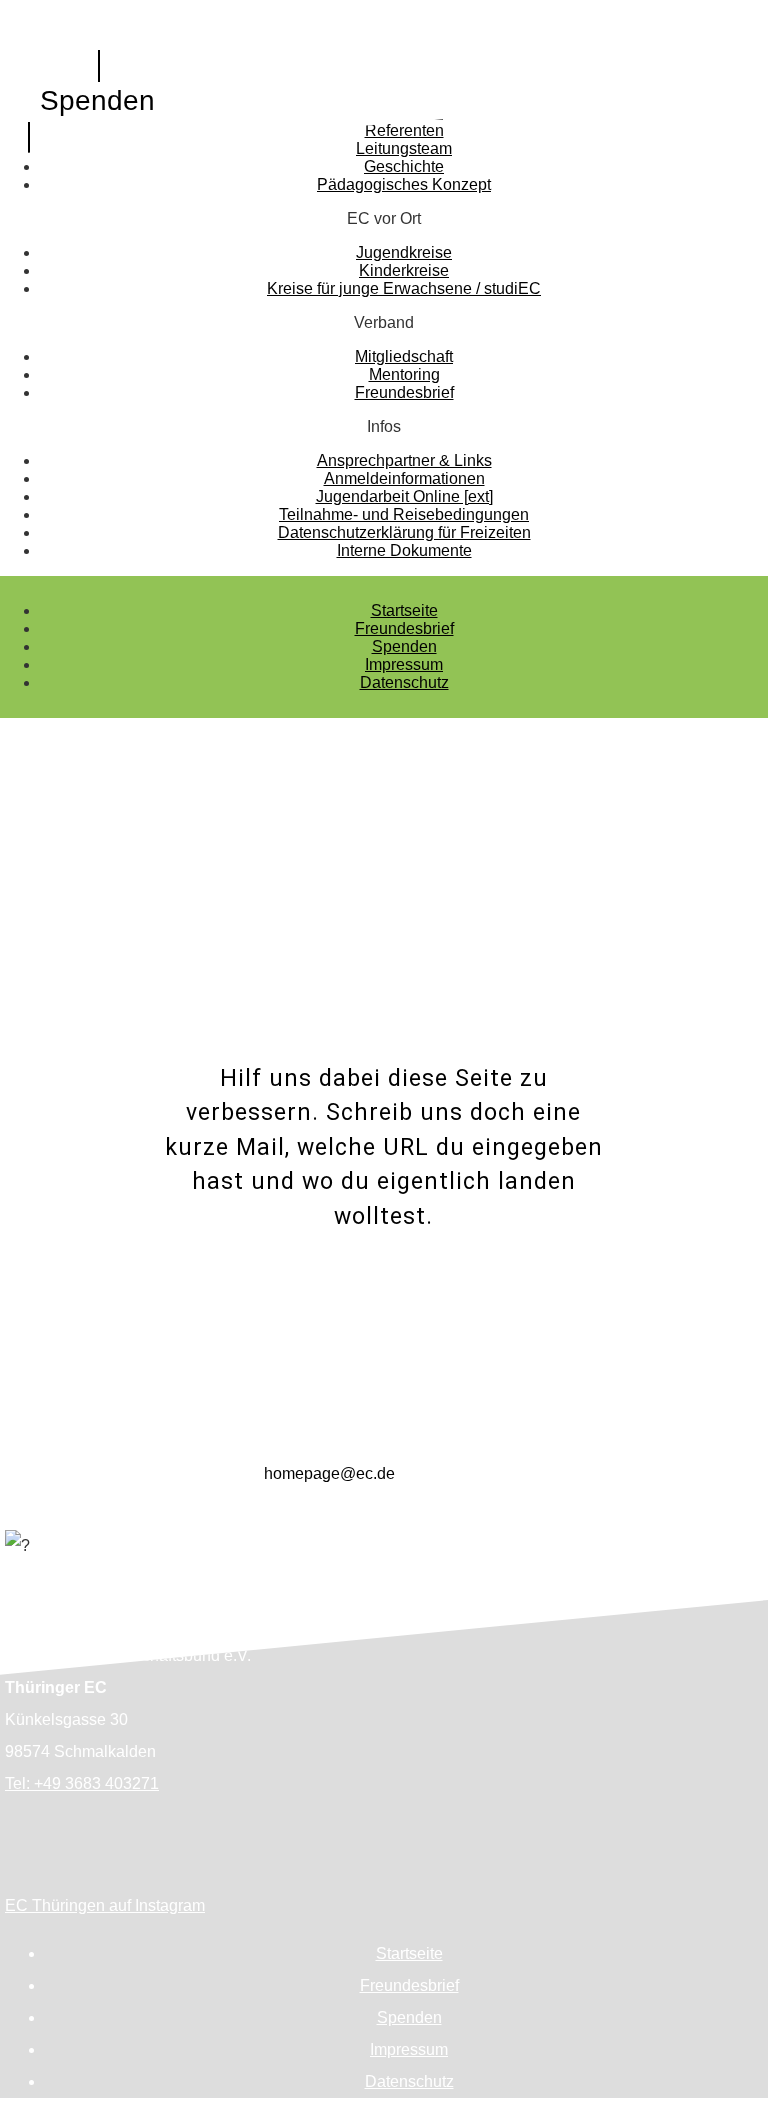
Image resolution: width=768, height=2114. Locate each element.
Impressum (404, 664)
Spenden (97, 100)
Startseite (404, 610)
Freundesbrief (404, 628)
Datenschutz (404, 682)
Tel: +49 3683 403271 (82, 1783)
